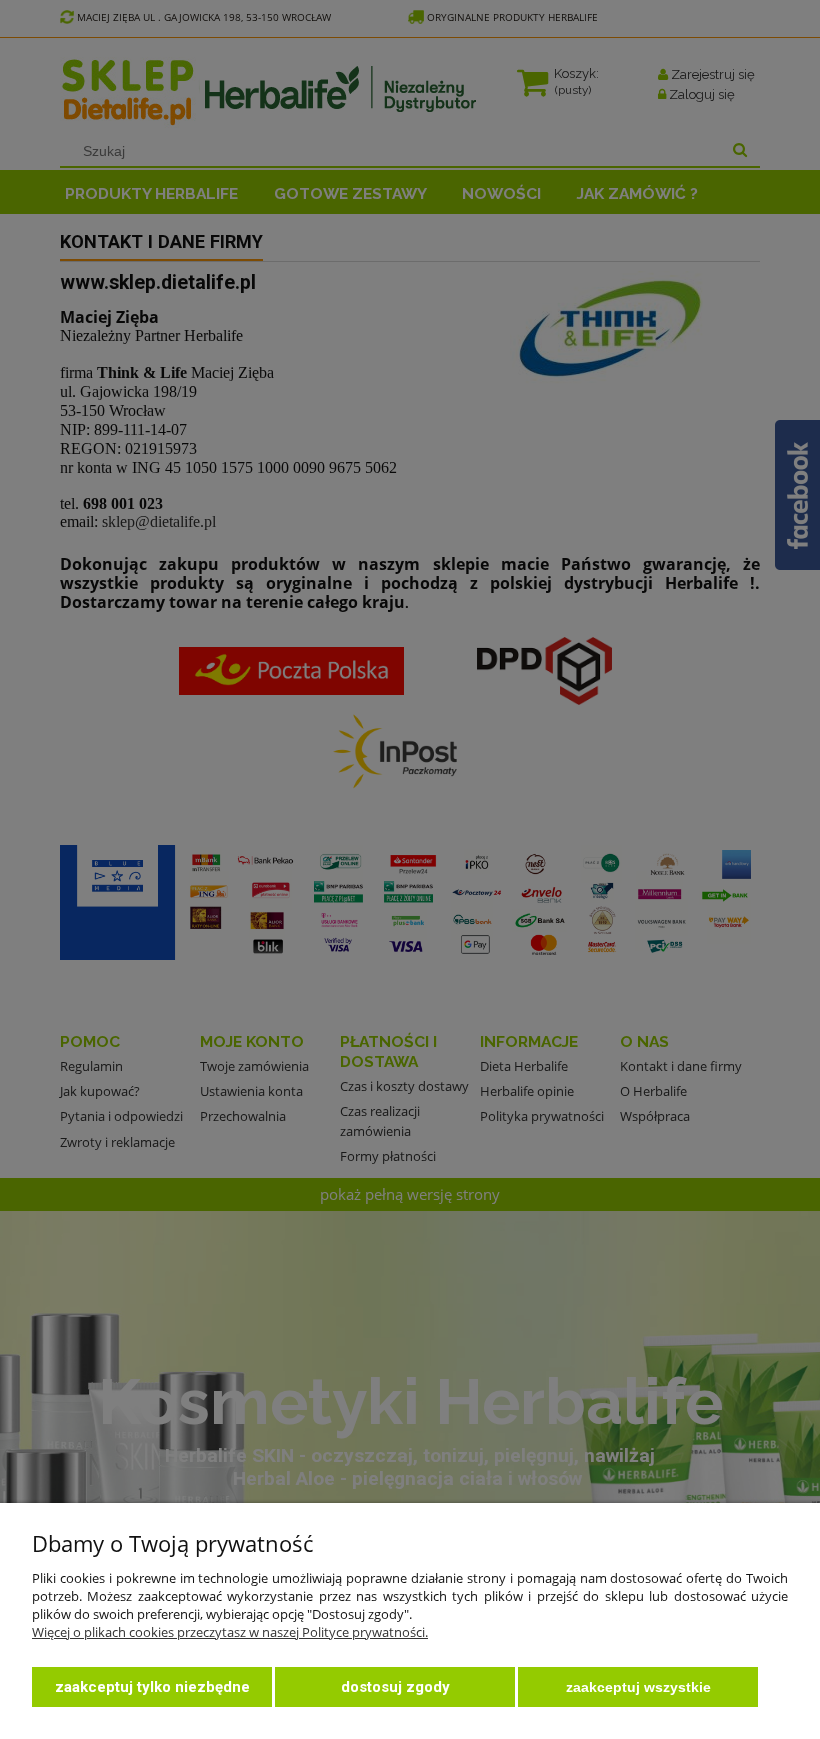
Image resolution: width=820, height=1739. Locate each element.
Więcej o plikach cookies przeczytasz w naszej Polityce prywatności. (230, 1632)
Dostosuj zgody (395, 1687)
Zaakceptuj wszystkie (638, 1687)
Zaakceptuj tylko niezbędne (152, 1687)
